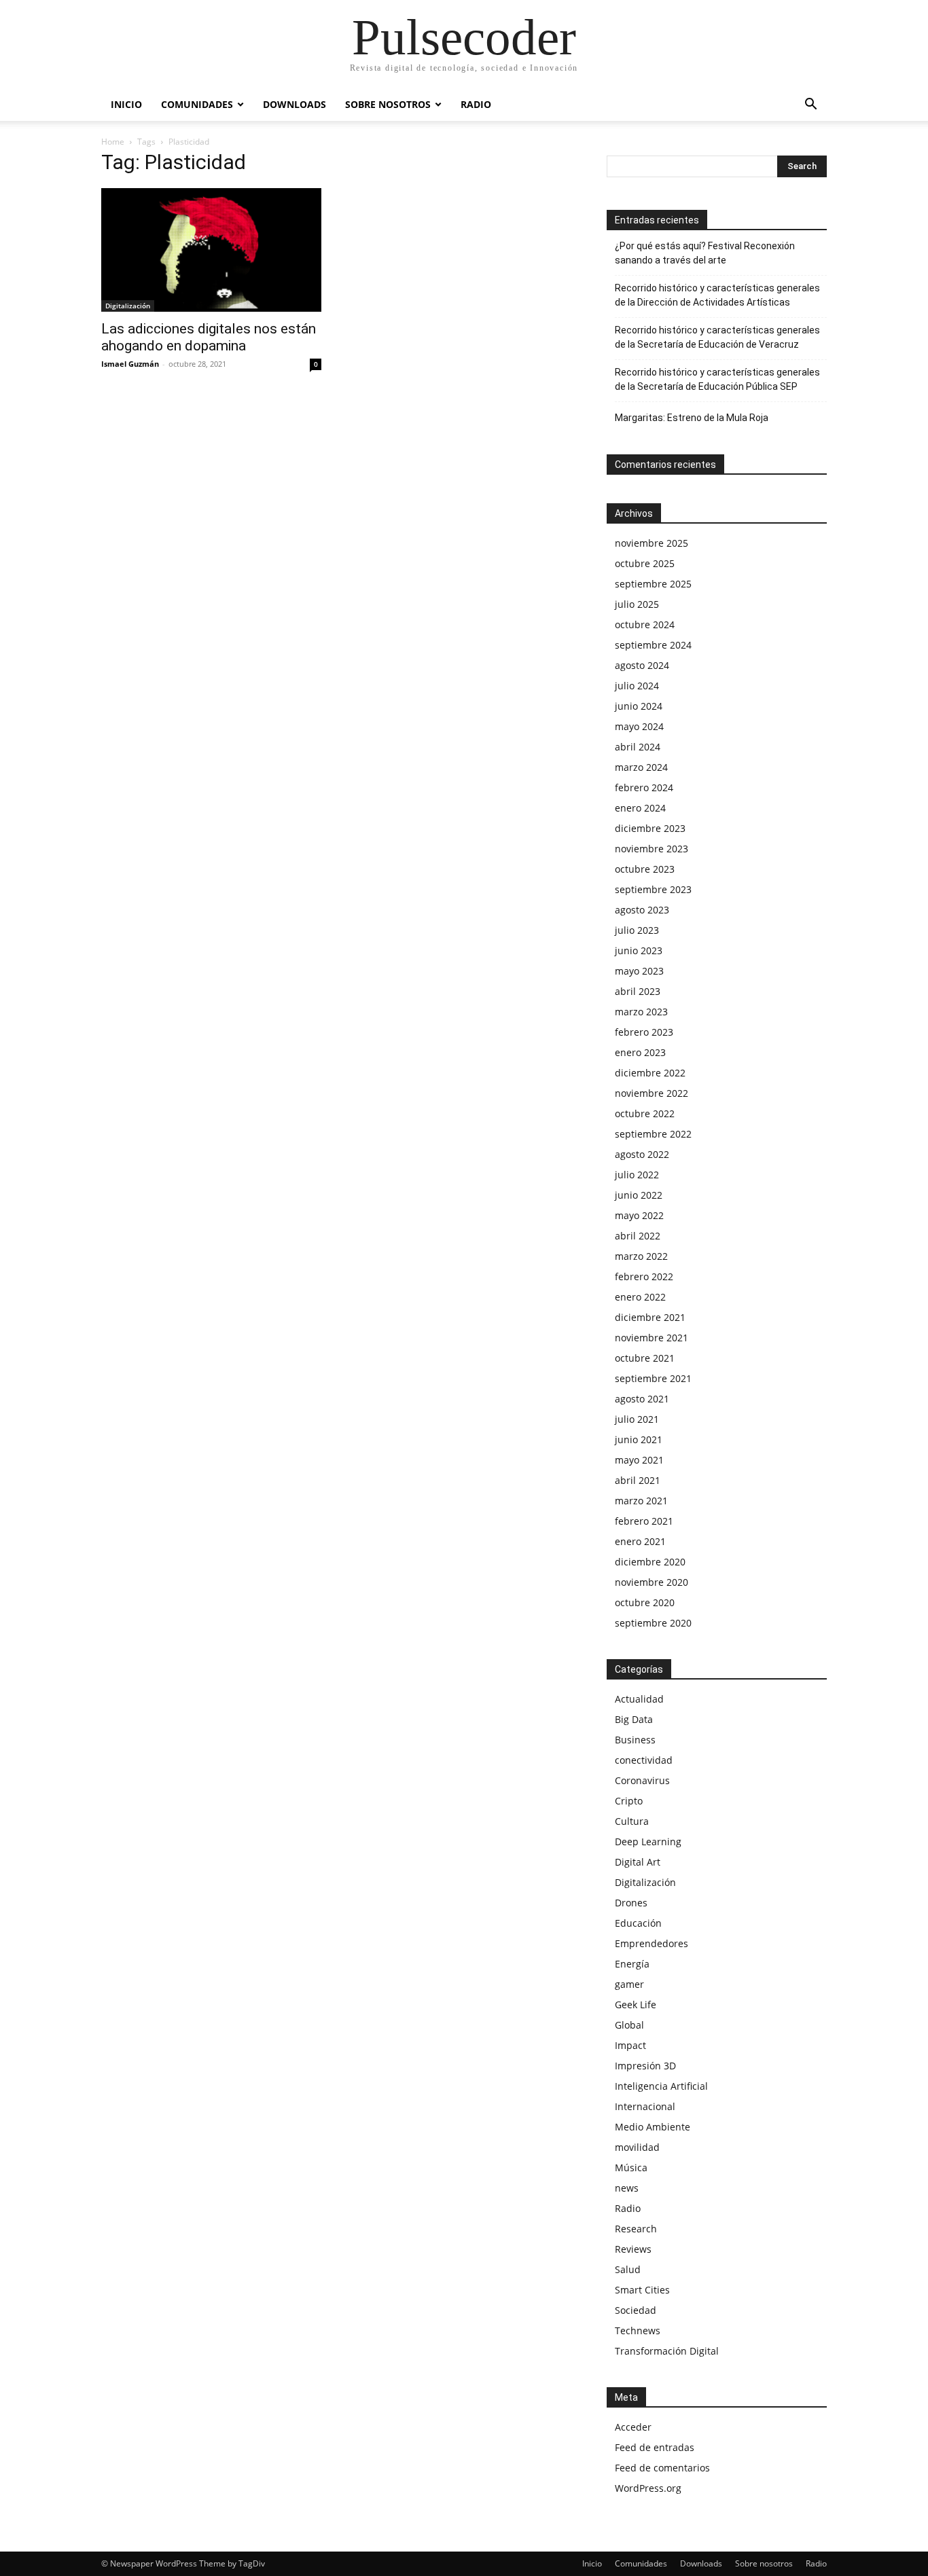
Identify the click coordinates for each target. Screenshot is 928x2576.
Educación (638, 1923)
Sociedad (636, 2310)
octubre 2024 (645, 624)
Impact (630, 2045)
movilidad (637, 2147)
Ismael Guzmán (130, 364)
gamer (629, 1984)
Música (631, 2167)
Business (635, 1740)
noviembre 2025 (652, 543)
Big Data (634, 1719)
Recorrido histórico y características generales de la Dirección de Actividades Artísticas (717, 295)
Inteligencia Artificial (661, 2086)
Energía (632, 1964)
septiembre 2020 (653, 1623)
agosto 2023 (642, 910)
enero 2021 (640, 1541)
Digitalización (128, 306)
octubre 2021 (645, 1358)
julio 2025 (637, 604)
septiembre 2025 (653, 584)
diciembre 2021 (650, 1317)
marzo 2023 (641, 1012)
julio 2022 (637, 1175)
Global (629, 2025)
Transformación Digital (667, 2351)
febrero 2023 (644, 1032)
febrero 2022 (644, 1276)
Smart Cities (642, 2290)
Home (113, 142)
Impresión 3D (645, 2066)
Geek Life (636, 2004)
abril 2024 (638, 747)
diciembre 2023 (650, 828)
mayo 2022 (639, 1215)
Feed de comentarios (662, 2468)
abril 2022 (638, 1236)
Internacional (645, 2106)
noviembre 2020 (652, 1582)
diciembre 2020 (650, 1562)
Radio (476, 104)
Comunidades (197, 104)
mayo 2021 (639, 1460)
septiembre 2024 (653, 645)
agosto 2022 (642, 1154)
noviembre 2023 (652, 849)
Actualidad (639, 1699)
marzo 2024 (641, 767)
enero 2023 (640, 1052)
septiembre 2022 (653, 1134)
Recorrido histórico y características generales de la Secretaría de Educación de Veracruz (717, 337)
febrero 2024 (644, 787)
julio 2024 (637, 686)
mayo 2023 (639, 971)
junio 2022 (639, 1195)
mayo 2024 (639, 726)
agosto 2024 (642, 665)
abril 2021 (638, 1480)
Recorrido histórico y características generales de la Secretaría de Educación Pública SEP (717, 379)
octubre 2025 (645, 563)
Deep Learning (648, 1842)
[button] (810, 106)
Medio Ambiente (653, 2127)
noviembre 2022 (652, 1093)
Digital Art (638, 1862)
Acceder (633, 2427)
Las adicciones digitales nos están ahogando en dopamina (209, 337)
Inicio (126, 104)
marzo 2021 (641, 1501)
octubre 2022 (645, 1113)
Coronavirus (642, 1780)
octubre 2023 (645, 869)
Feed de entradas (655, 2447)
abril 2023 (638, 991)
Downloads (295, 104)
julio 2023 (637, 930)
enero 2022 (640, 1297)
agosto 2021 (642, 1399)
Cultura (632, 1821)
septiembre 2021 (653, 1378)
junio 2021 (639, 1439)
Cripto (629, 1801)
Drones (631, 1903)
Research (636, 2229)
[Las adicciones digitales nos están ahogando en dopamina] (211, 250)
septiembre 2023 (653, 889)
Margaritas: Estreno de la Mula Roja (692, 418)
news (627, 2188)
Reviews (633, 2249)
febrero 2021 (644, 1521)
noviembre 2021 (652, 1338)
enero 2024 (640, 808)
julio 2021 (637, 1419)
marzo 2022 (641, 1256)
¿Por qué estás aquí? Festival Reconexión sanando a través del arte (705, 253)
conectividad (644, 1760)
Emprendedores (652, 1943)
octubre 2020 (645, 1602)
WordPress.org (648, 2488)
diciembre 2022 (650, 1073)
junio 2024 (639, 706)
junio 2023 (639, 950)
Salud (628, 2269)
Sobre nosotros (388, 104)
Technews (638, 2330)
